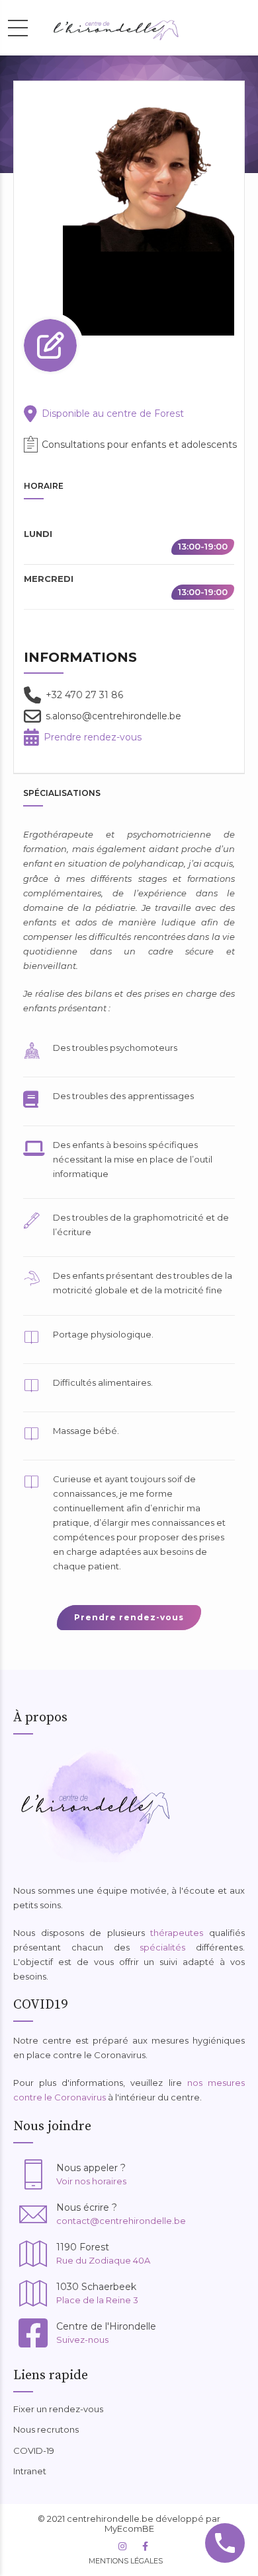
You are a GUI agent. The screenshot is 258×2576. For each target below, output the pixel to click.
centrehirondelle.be (110, 2519)
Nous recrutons (46, 2429)
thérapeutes (177, 1933)
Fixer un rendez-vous (58, 2409)
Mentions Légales (126, 2561)
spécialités (162, 1947)
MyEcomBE (129, 2528)
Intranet (30, 2471)
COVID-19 (34, 2451)
